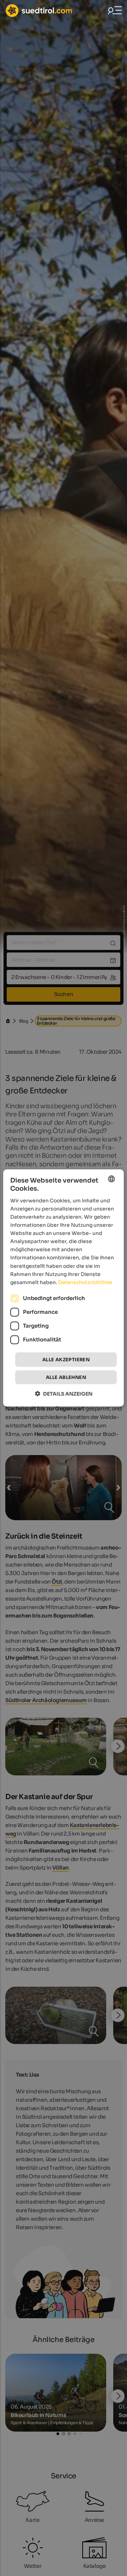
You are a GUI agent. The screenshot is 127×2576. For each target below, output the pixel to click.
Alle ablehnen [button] (66, 1377)
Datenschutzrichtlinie (85, 1282)
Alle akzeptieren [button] (66, 1360)
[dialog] (64, 1288)
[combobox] (111, 1179)
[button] (64, 1394)
